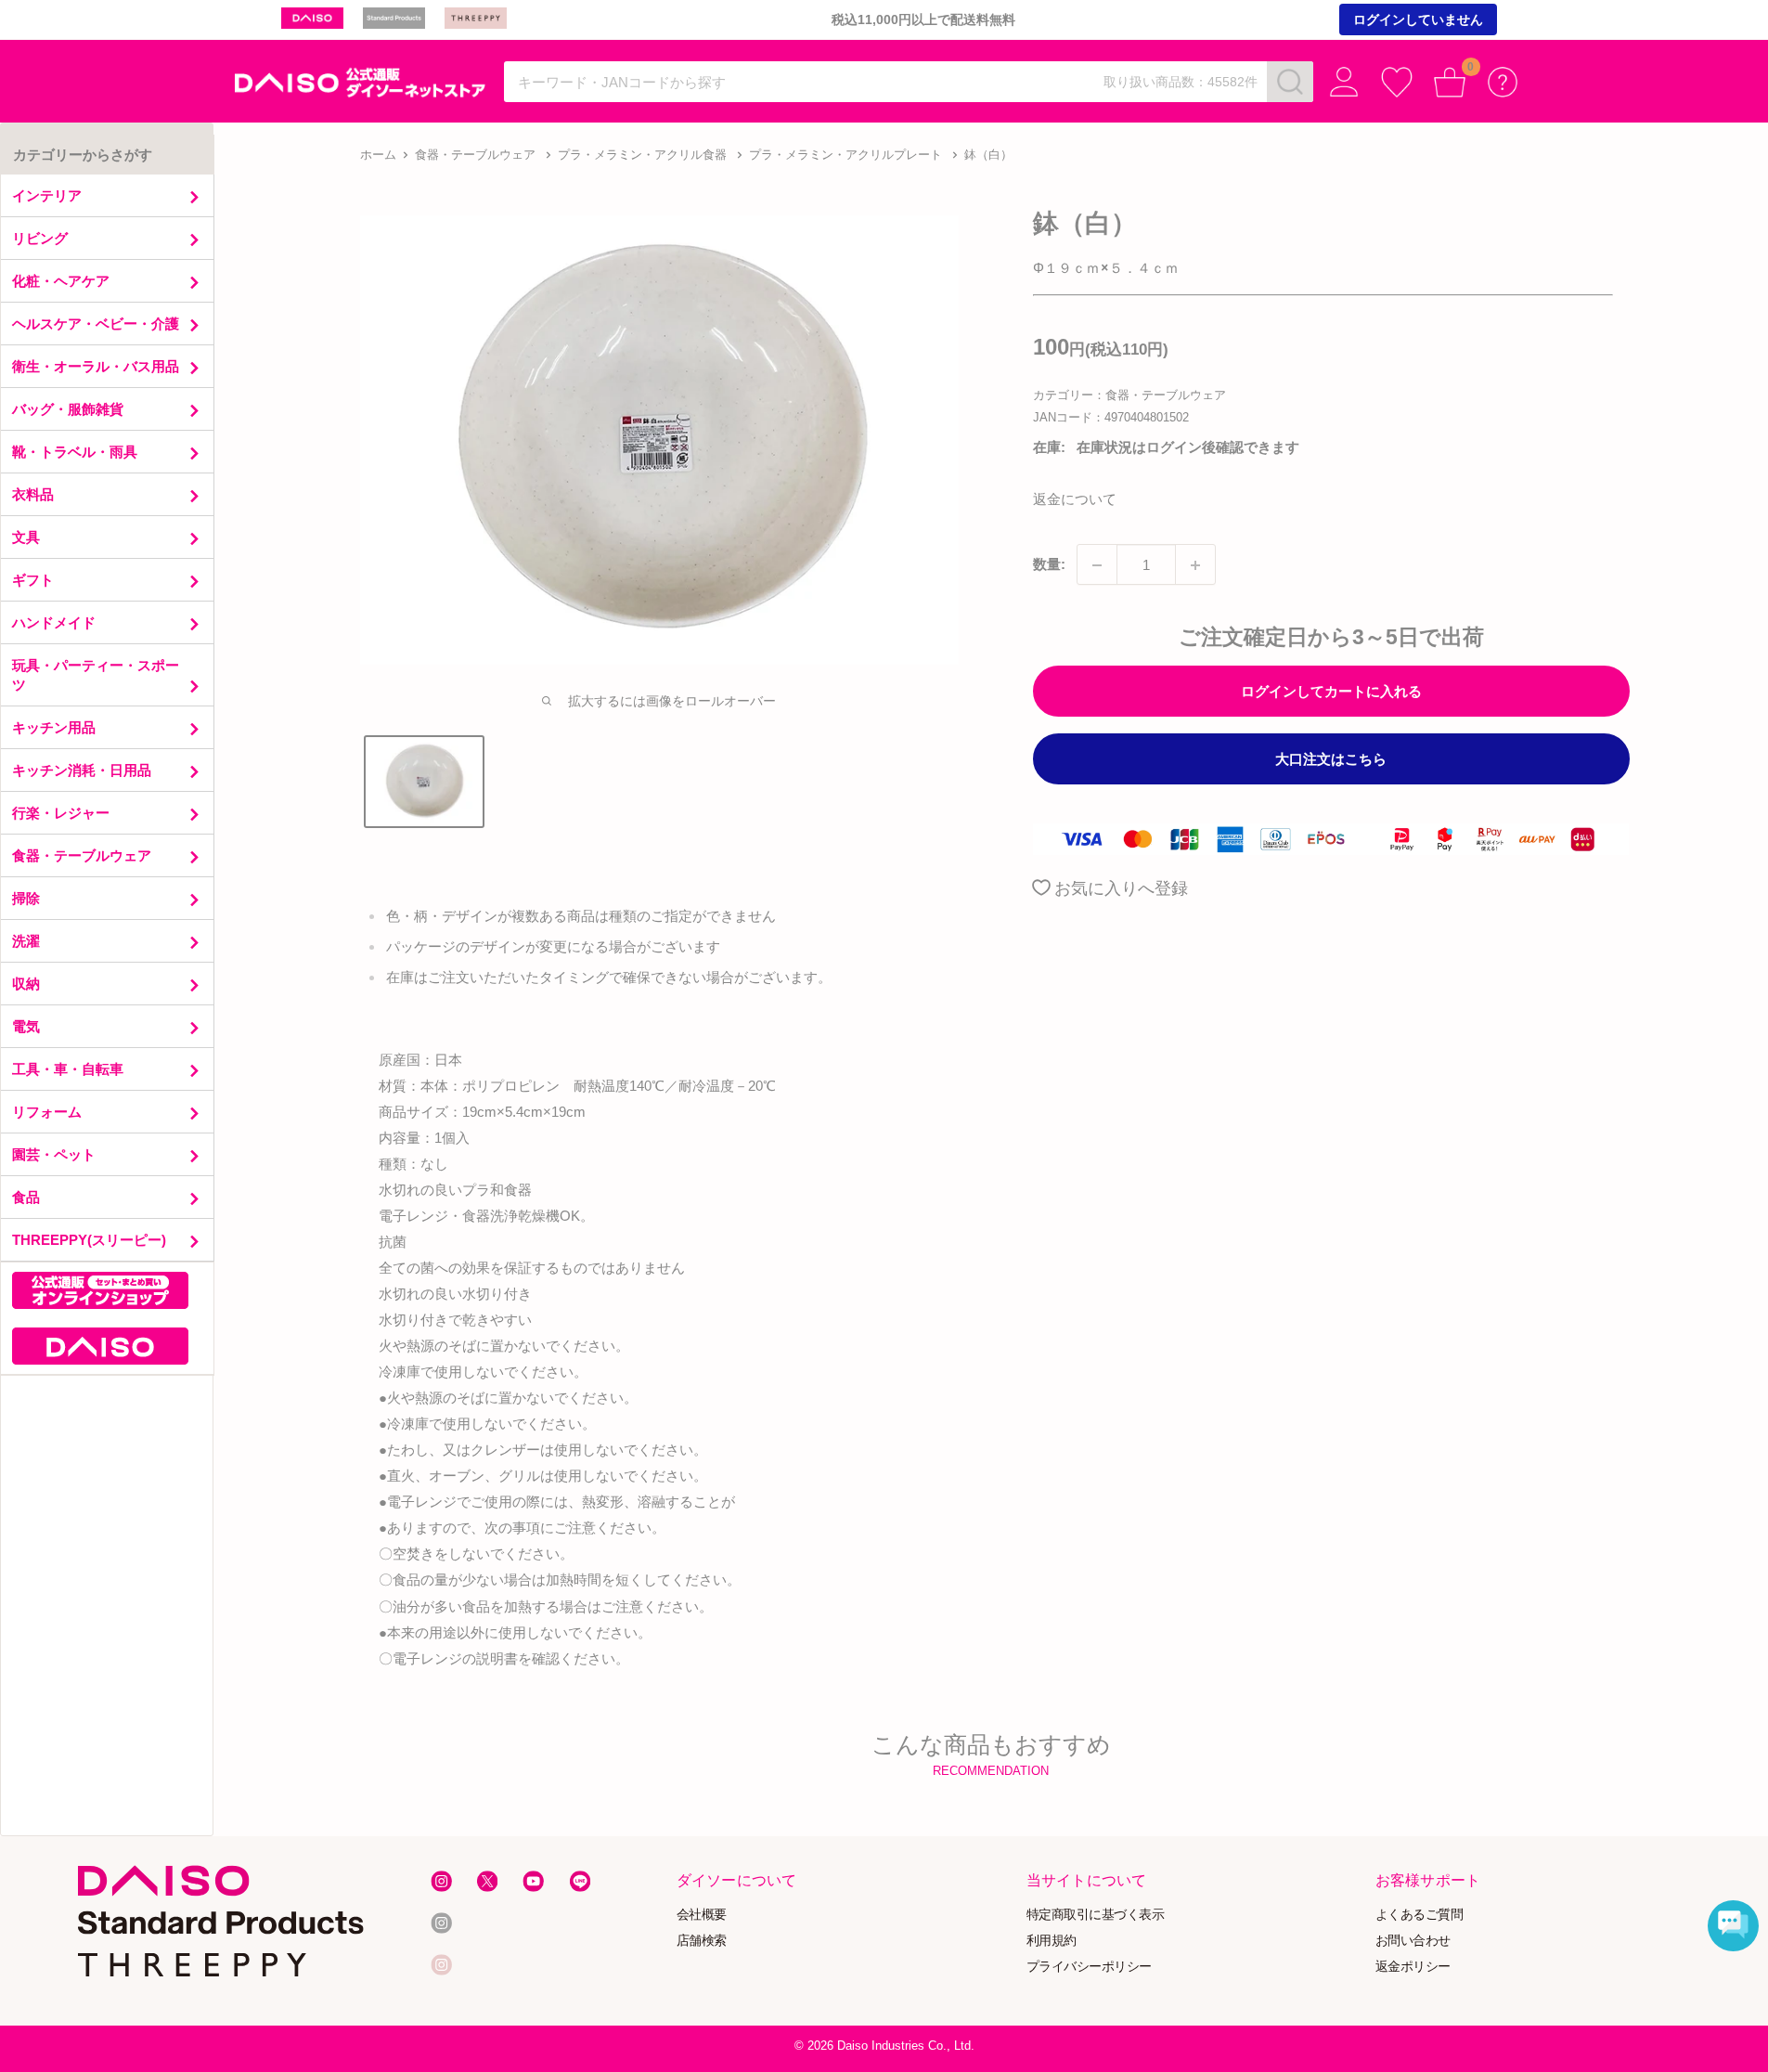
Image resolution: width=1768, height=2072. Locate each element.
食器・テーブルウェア (475, 155)
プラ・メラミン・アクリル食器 (642, 155)
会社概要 (702, 1914)
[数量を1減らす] (1097, 565)
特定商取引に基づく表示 (1096, 1914)
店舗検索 (702, 1940)
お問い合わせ (1413, 1940)
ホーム (378, 155)
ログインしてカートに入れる (1331, 692)
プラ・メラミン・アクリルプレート (845, 155)
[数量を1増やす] (1195, 565)
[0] (1450, 82)
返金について (1075, 500)
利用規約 (1052, 1940)
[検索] (1290, 82)
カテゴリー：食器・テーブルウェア (1129, 395)
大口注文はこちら (1331, 760)
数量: (1049, 565)
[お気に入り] (1397, 82)
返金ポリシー (1413, 1966)
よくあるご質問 (1420, 1914)
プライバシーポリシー (1089, 1966)
